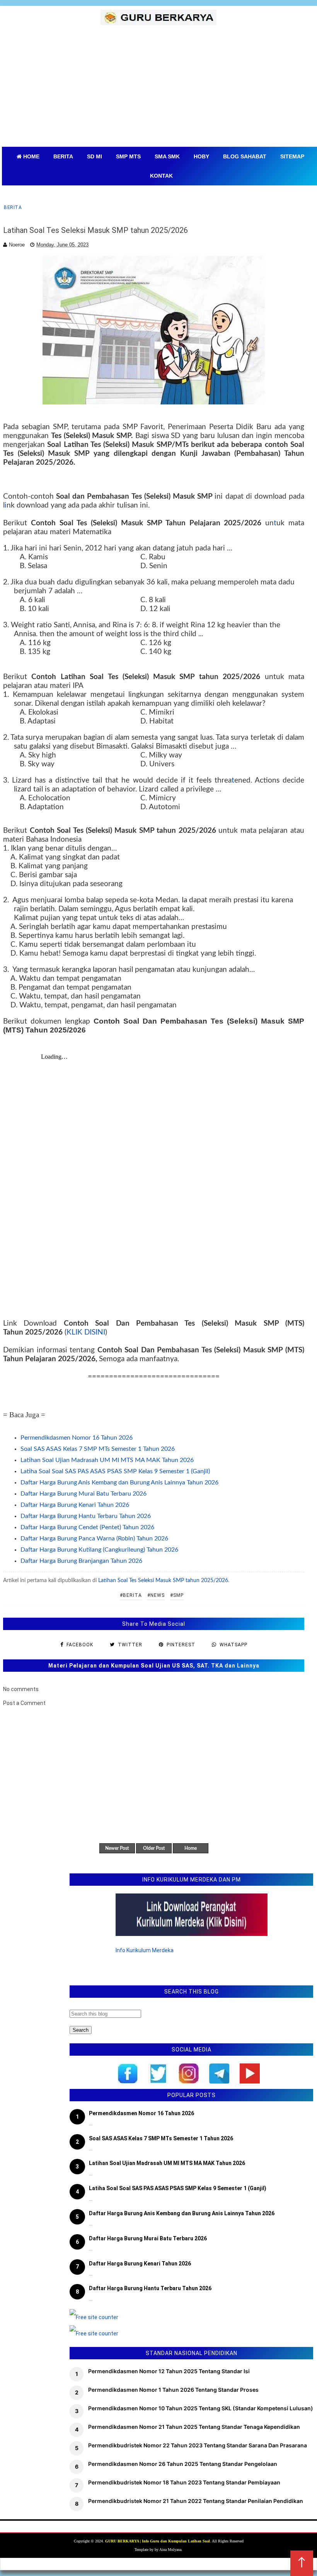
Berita (13, 207)
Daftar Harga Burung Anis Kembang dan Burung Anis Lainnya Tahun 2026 (119, 1482)
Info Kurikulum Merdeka (145, 1950)
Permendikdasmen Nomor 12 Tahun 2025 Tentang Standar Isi (169, 2371)
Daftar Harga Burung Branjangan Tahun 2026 (81, 1561)
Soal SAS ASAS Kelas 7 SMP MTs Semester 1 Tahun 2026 (98, 1449)
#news (156, 1595)
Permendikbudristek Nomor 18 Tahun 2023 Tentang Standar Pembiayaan (184, 2482)
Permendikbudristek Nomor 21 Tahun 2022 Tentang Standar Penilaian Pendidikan (196, 2501)
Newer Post (117, 1848)
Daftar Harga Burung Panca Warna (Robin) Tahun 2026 (94, 1538)
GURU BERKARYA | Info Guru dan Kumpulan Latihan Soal (158, 2541)
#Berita (131, 1595)
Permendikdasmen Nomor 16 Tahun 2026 (77, 1438)
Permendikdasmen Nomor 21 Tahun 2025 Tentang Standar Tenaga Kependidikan (194, 2427)
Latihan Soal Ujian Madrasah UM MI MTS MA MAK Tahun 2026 (107, 1460)
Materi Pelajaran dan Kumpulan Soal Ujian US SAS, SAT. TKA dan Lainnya (154, 1666)
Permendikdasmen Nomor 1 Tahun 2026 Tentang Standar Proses (173, 2390)
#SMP (177, 1595)
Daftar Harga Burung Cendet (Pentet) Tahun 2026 (87, 1527)
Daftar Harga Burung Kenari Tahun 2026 (75, 1505)
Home (191, 1848)
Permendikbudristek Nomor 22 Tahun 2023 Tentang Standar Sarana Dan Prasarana (198, 2445)
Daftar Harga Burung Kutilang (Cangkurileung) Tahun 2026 (99, 1550)
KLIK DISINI (86, 1332)
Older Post (154, 1848)
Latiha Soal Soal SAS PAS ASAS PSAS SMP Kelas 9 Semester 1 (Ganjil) (115, 1471)
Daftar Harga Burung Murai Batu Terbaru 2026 (84, 1494)
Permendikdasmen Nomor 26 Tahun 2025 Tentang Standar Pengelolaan (183, 2464)
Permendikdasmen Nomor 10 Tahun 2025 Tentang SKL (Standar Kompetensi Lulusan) (201, 2408)
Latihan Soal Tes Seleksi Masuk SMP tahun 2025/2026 (163, 1581)
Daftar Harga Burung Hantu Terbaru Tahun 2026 (86, 1516)
